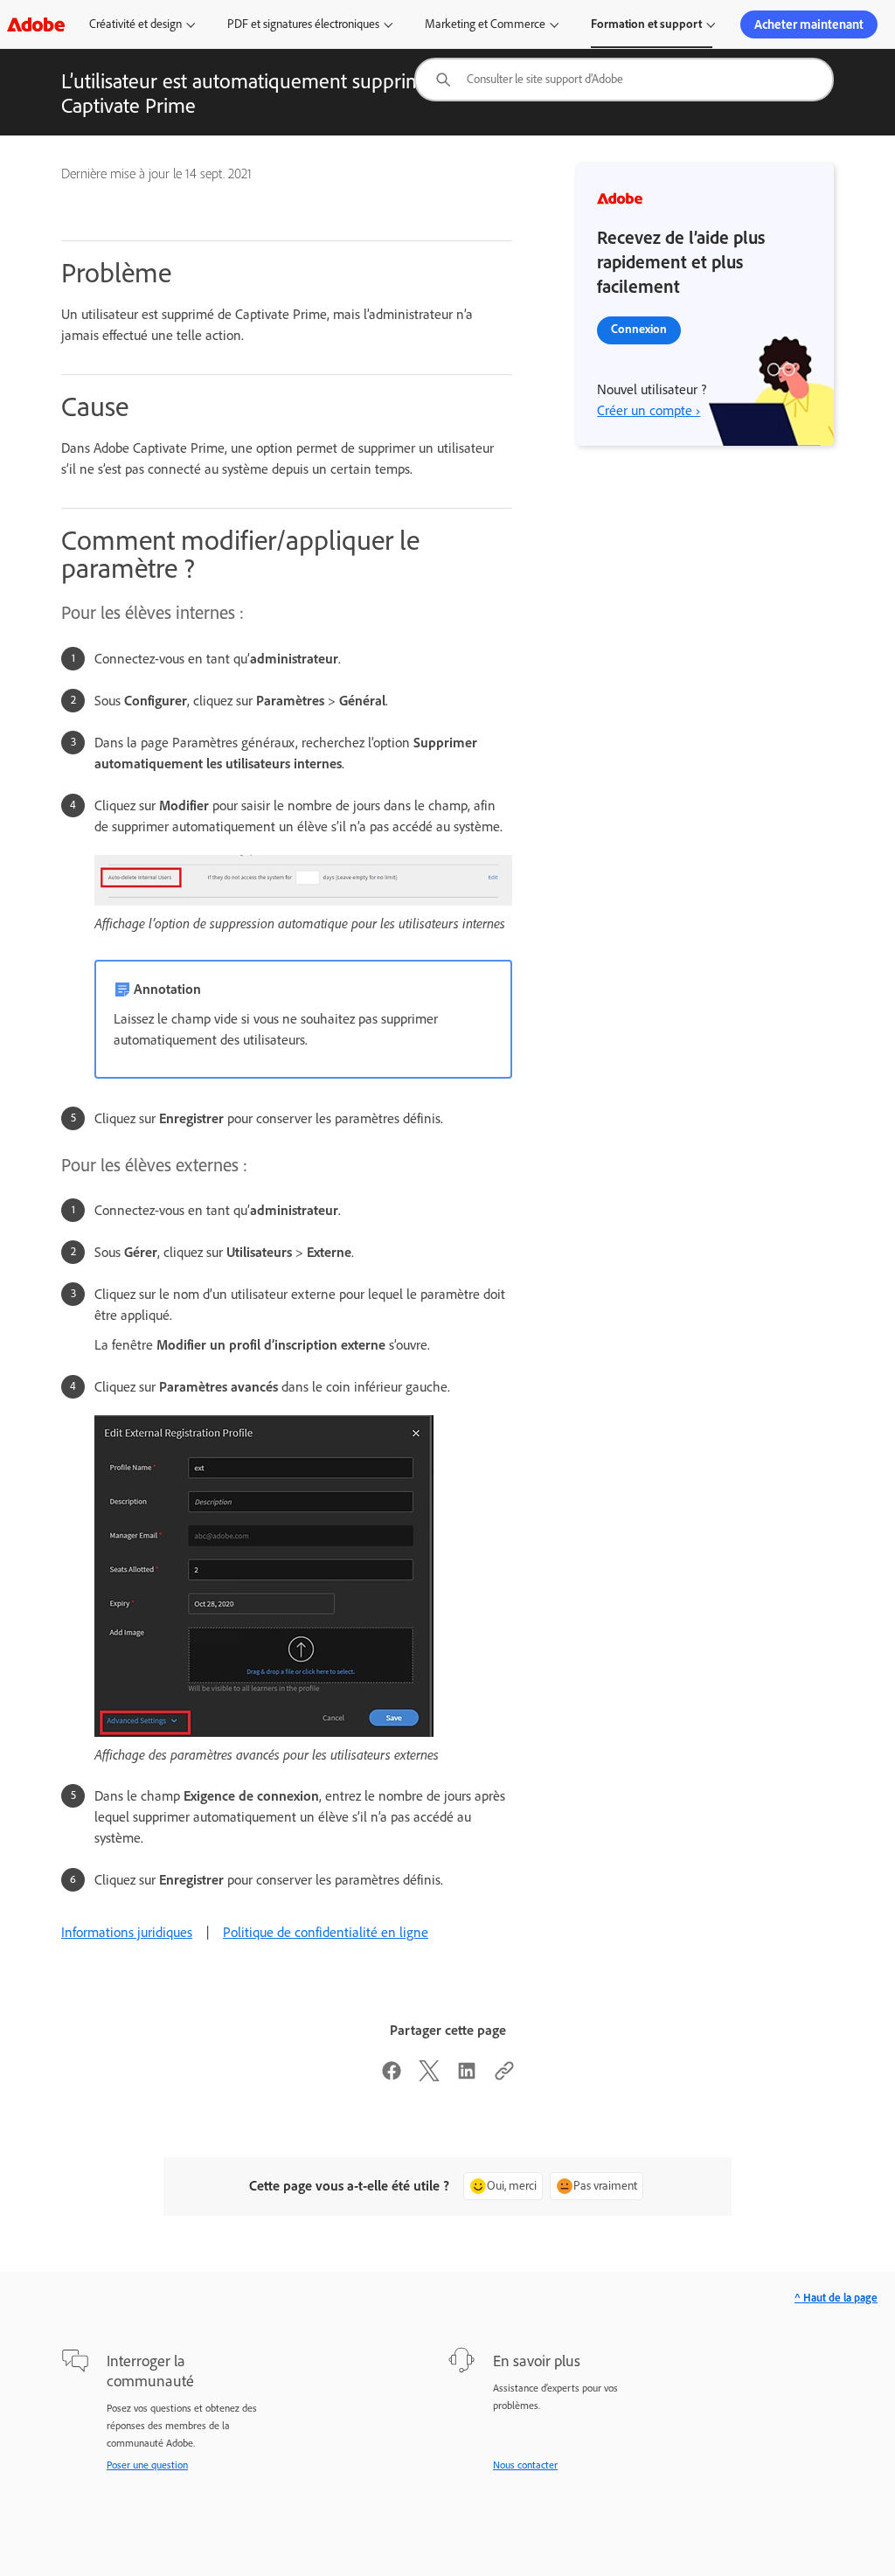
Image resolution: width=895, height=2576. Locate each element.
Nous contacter (525, 2465)
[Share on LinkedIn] (467, 2076)
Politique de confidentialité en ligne (326, 1932)
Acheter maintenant (809, 24)
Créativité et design (135, 24)
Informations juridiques (127, 1932)
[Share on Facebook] (392, 2076)
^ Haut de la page (836, 2298)
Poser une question (147, 2465)
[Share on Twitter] (429, 2076)
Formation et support (646, 24)
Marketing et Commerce (485, 24)
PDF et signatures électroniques (303, 24)
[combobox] (624, 80)
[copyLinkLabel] (504, 2076)
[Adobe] (36, 24)
